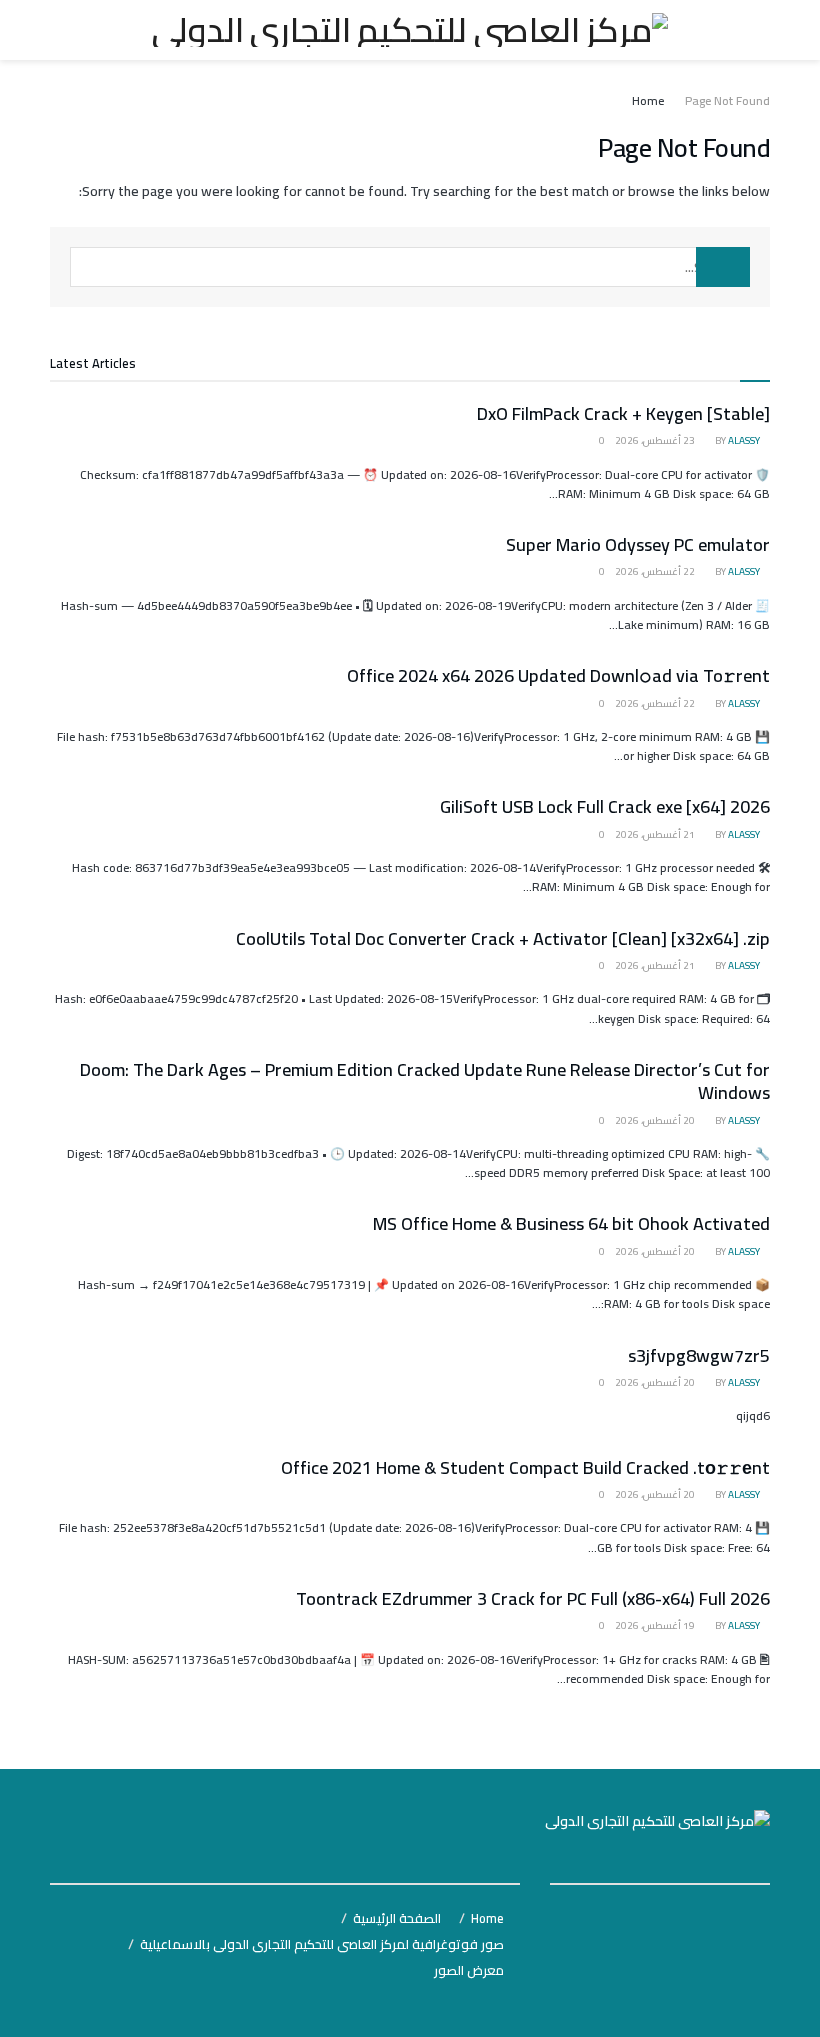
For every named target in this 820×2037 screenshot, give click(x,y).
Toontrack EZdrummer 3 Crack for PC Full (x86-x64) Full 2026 (533, 1598)
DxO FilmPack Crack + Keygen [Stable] (623, 413)
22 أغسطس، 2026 (656, 571)
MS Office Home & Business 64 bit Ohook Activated (571, 1223)
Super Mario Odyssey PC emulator (638, 544)
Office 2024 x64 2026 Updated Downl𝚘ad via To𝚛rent (558, 675)
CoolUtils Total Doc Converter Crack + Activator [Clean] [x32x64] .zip (503, 938)
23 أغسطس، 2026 (656, 440)
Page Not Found (727, 100)
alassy (744, 440)
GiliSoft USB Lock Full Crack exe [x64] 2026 (605, 806)
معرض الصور (469, 1970)
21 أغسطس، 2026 (656, 834)
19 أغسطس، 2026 (656, 1625)
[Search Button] (723, 267)
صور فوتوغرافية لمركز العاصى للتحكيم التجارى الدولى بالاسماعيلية (322, 1944)
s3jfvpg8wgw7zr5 (699, 1355)
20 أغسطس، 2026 (656, 1120)
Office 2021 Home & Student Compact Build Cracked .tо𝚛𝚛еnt (525, 1467)
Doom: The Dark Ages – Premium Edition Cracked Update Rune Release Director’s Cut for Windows (425, 1081)
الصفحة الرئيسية (397, 1918)
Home (648, 100)
